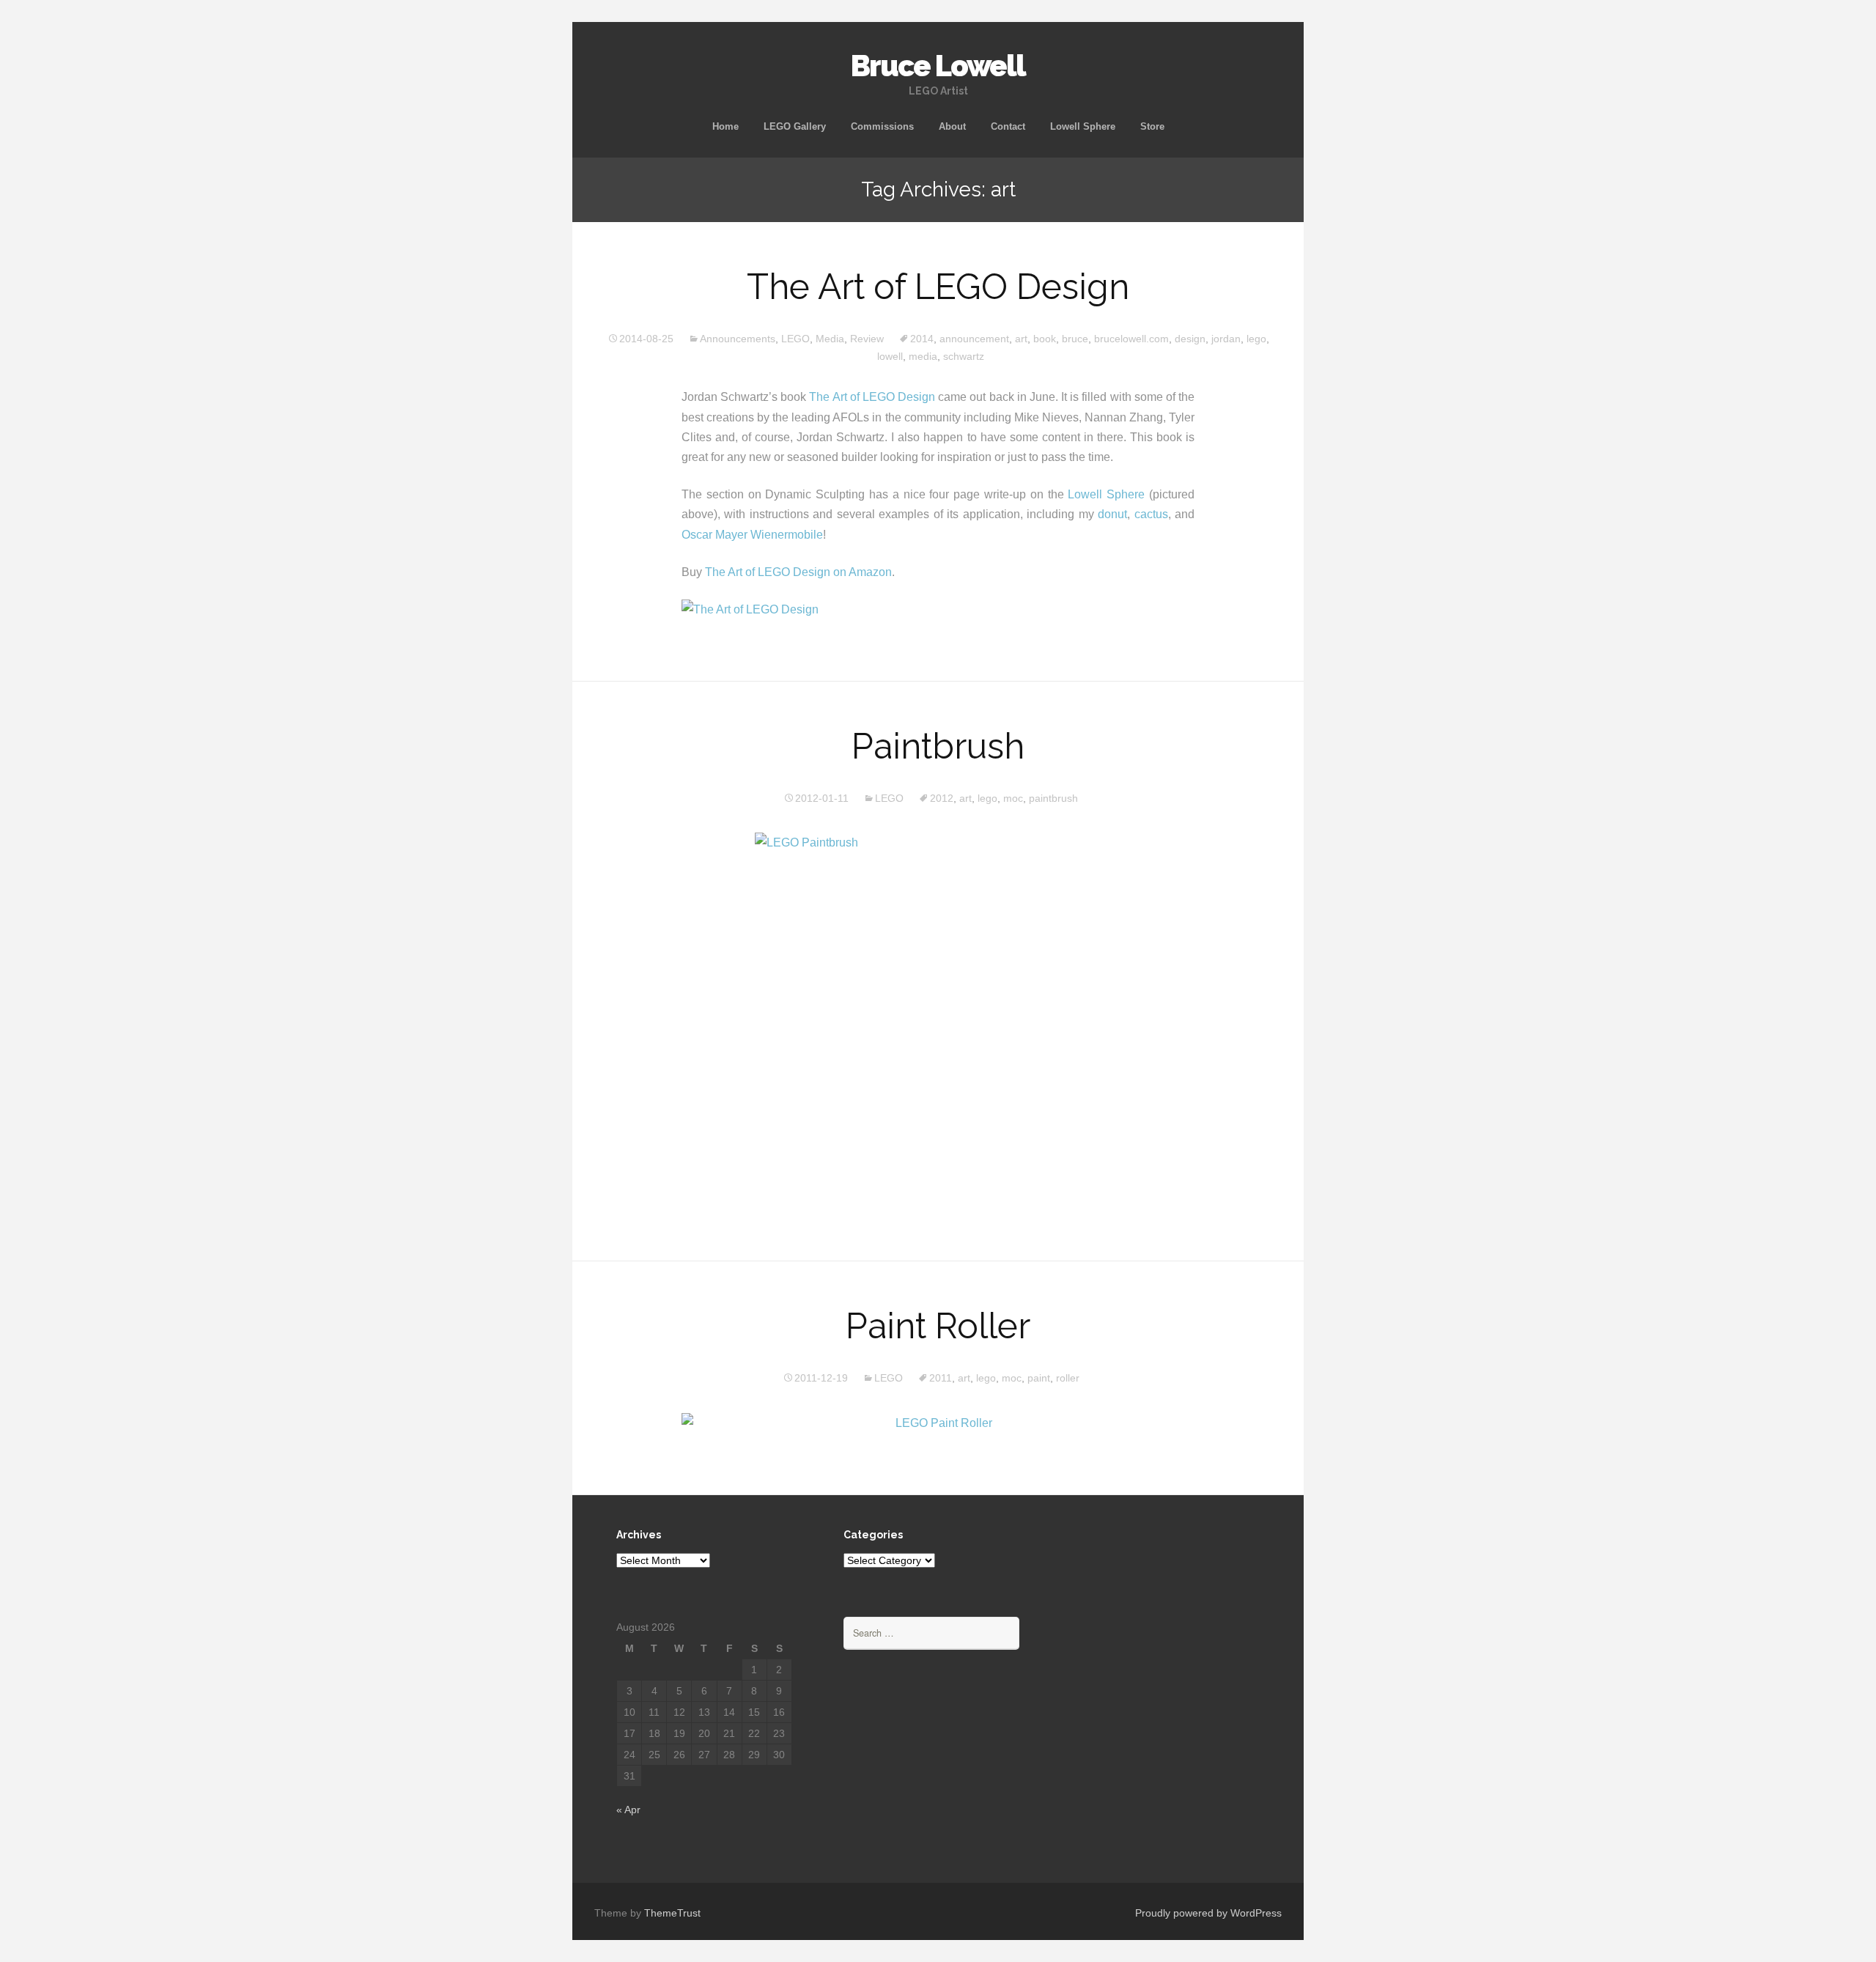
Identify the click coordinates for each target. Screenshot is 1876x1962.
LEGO (795, 339)
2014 (922, 339)
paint (1039, 1378)
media (923, 356)
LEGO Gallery (795, 126)
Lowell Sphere (1083, 126)
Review (867, 339)
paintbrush (1053, 798)
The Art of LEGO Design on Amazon (798, 572)
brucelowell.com (1131, 339)
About (952, 126)
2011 (941, 1378)
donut (1112, 514)
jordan (1226, 339)
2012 (942, 798)
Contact (1008, 126)
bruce (1075, 339)
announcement (974, 339)
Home (725, 126)
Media (830, 339)
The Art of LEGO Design (938, 287)
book (1045, 339)
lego (1256, 339)
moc (1013, 798)
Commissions (882, 126)
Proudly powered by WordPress (1208, 1913)
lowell (890, 356)
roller (1068, 1378)
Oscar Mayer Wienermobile (752, 535)
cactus (1151, 514)
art (1021, 339)
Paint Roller (938, 1326)
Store (1152, 126)
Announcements (738, 339)
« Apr (628, 1810)
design (1190, 339)
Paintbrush (938, 746)
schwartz (964, 356)
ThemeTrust (672, 1913)
